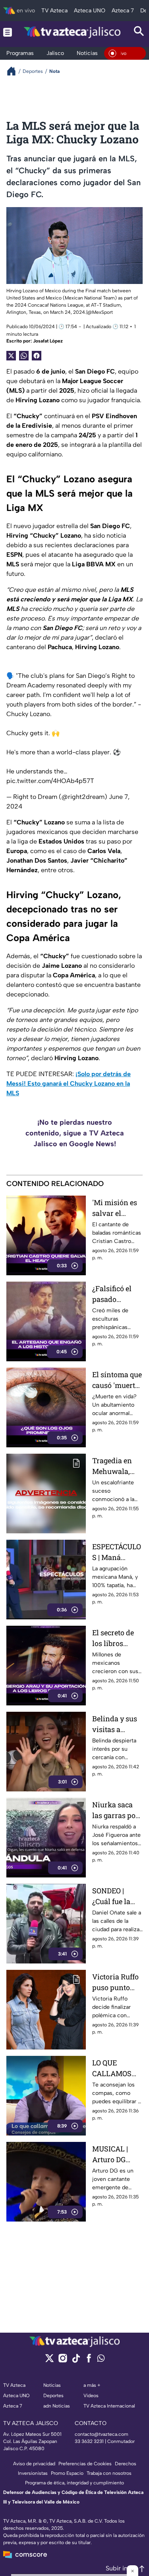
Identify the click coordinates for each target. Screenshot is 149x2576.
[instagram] (63, 2361)
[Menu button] (8, 32)
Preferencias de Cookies (85, 2464)
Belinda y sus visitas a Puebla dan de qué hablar (116, 1724)
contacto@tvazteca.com (102, 2434)
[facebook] (89, 2361)
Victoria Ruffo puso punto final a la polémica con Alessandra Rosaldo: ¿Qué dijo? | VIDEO (115, 1982)
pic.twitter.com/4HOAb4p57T (50, 781)
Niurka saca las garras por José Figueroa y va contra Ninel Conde (115, 1810)
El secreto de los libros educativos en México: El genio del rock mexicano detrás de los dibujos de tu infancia (116, 1638)
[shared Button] (24, 356)
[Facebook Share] (37, 356)
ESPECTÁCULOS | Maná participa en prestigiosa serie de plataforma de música (117, 1552)
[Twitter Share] (11, 356)
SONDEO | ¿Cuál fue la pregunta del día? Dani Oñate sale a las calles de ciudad (113, 1896)
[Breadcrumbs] (15, 71)
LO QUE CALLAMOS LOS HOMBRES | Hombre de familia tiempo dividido (117, 2068)
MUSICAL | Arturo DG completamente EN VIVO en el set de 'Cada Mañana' (116, 2154)
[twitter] (49, 2361)
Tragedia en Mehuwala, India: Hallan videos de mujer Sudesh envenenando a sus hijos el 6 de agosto (116, 1466)
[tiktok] (76, 2361)
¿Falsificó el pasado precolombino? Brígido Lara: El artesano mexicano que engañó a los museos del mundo (117, 1294)
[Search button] (139, 32)
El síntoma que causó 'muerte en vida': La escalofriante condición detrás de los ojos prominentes (117, 1380)
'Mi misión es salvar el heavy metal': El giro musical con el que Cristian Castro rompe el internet (117, 1208)
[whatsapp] (101, 2360)
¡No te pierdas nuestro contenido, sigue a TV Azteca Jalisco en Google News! (75, 1133)
